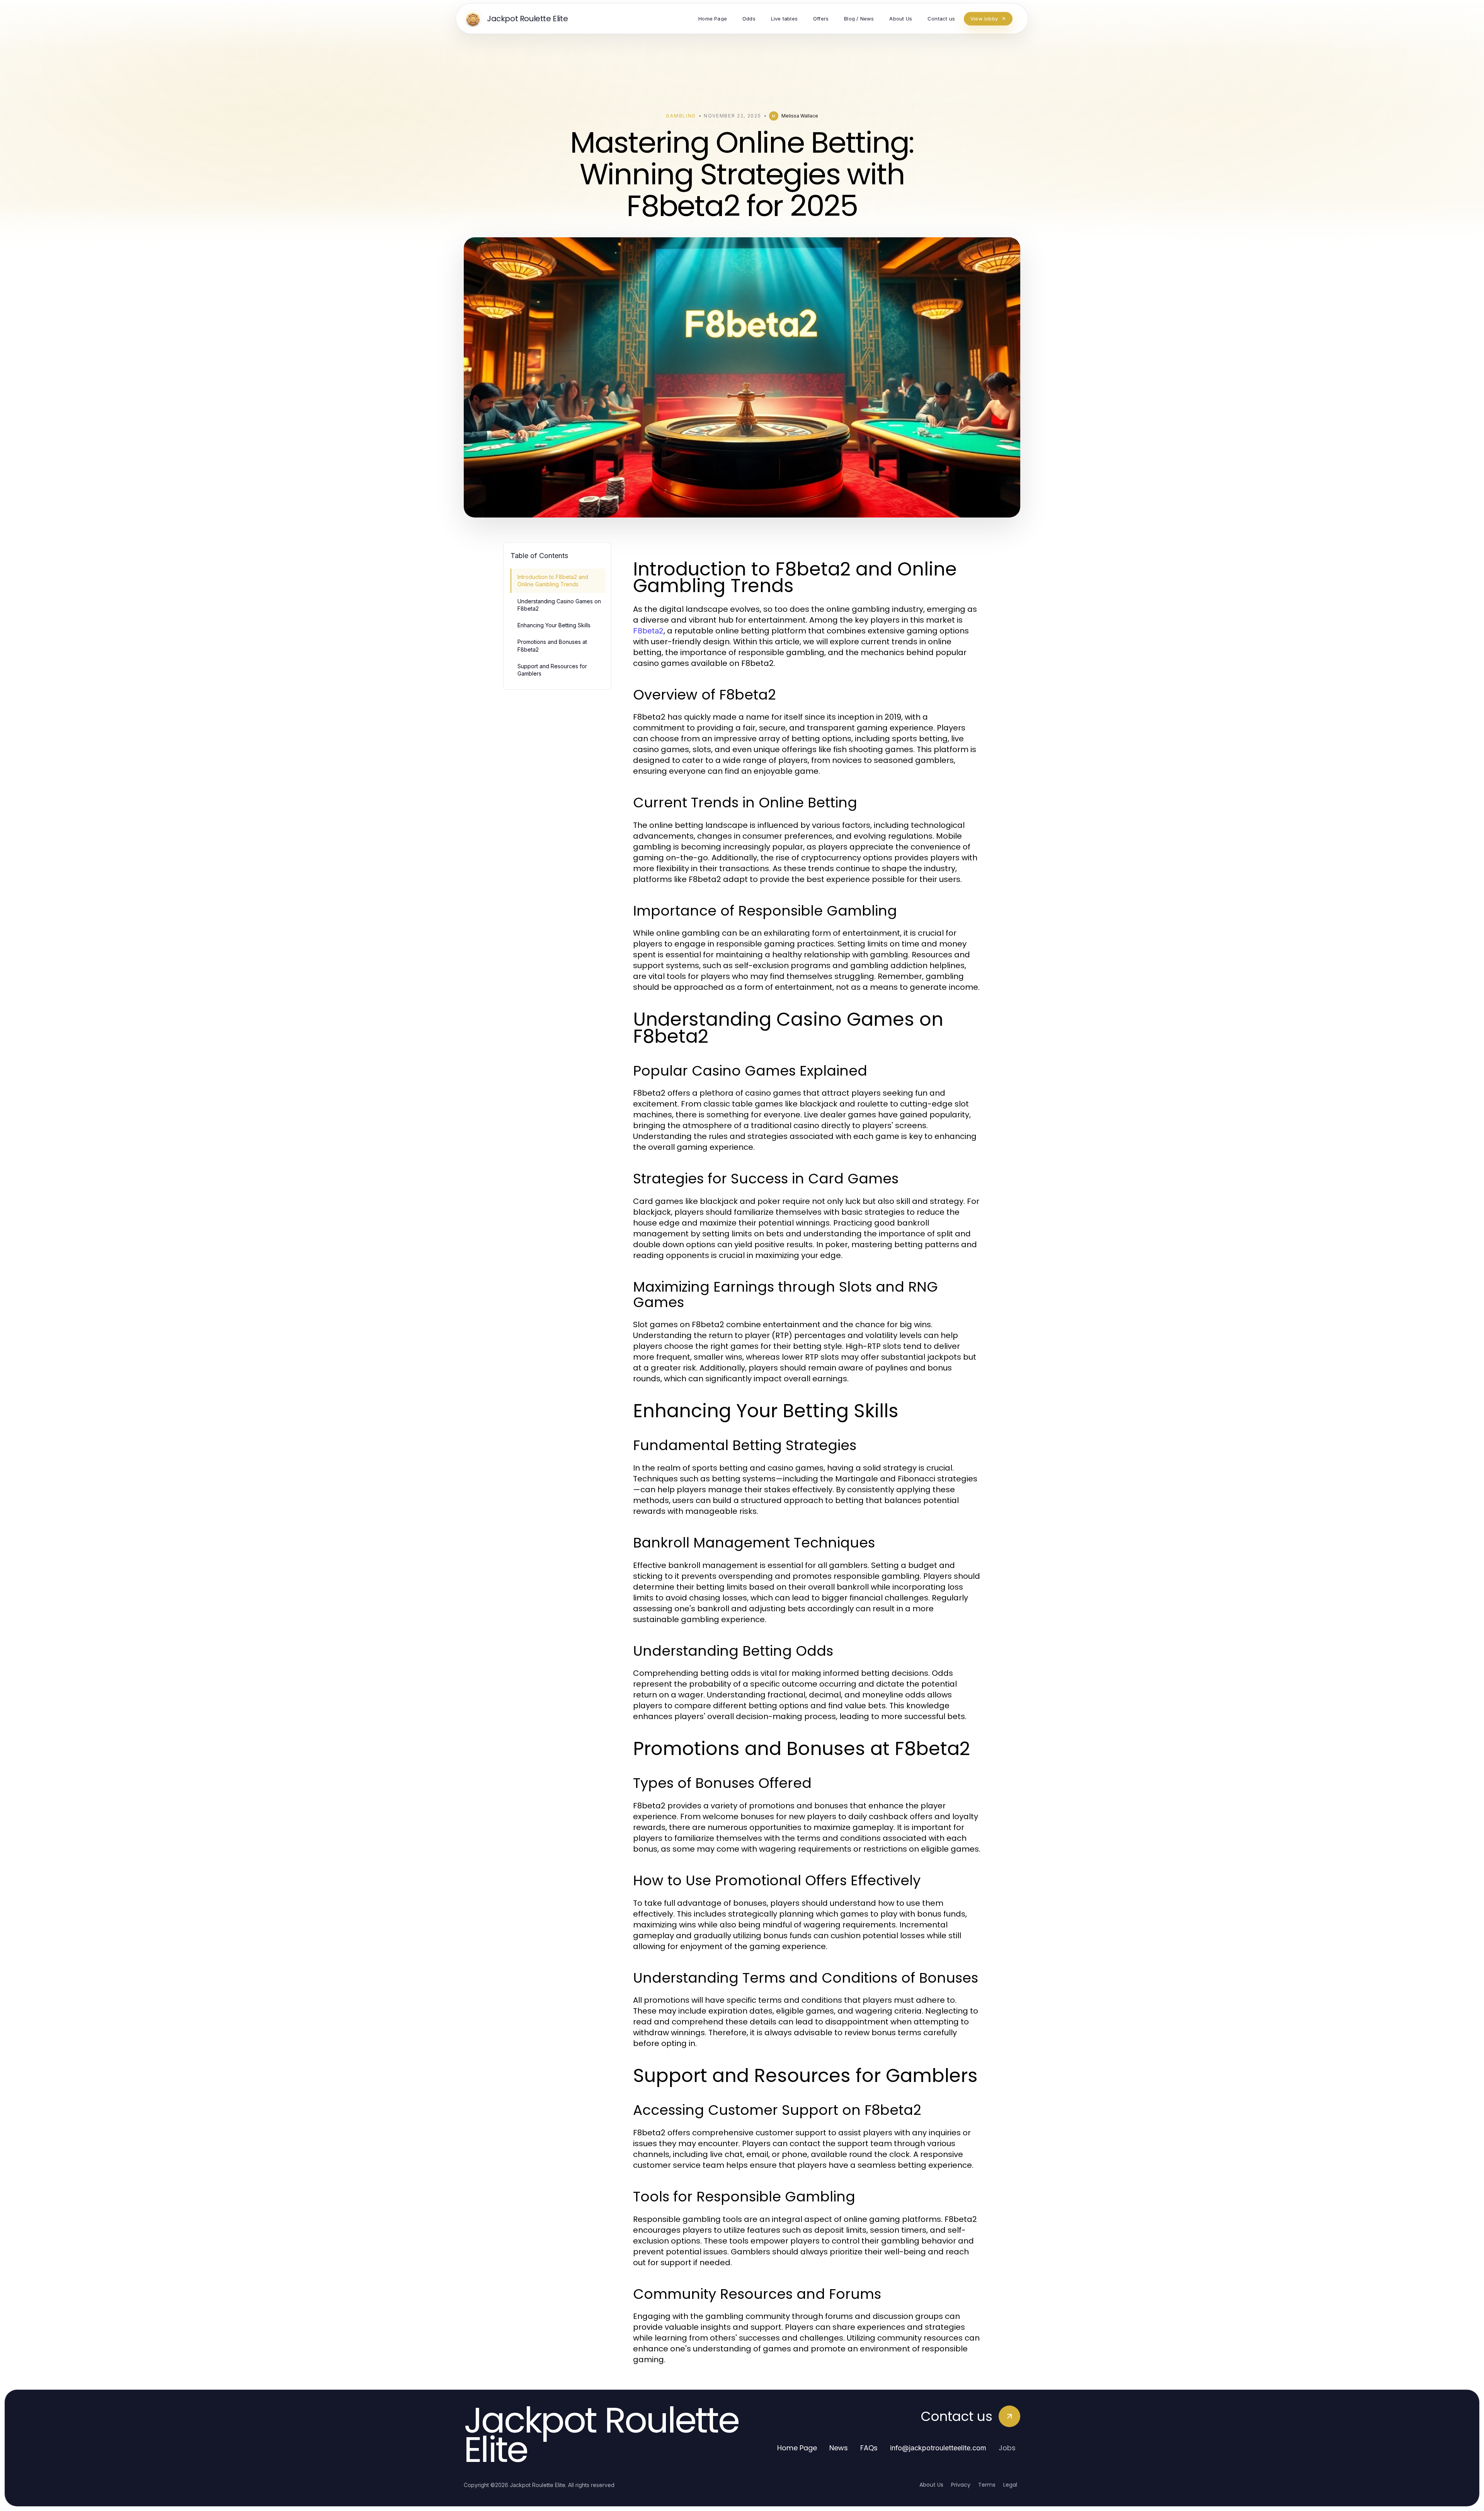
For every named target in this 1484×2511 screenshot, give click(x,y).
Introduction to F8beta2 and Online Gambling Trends (553, 581)
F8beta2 (648, 631)
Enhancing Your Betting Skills (554, 625)
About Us (931, 2485)
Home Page (797, 2448)
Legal (1010, 2485)
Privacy (961, 2485)
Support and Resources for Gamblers (552, 670)
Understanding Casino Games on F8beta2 (559, 605)
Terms (987, 2485)
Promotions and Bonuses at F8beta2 (552, 645)
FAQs (869, 2448)
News (839, 2448)
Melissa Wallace (800, 116)
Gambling (681, 116)
